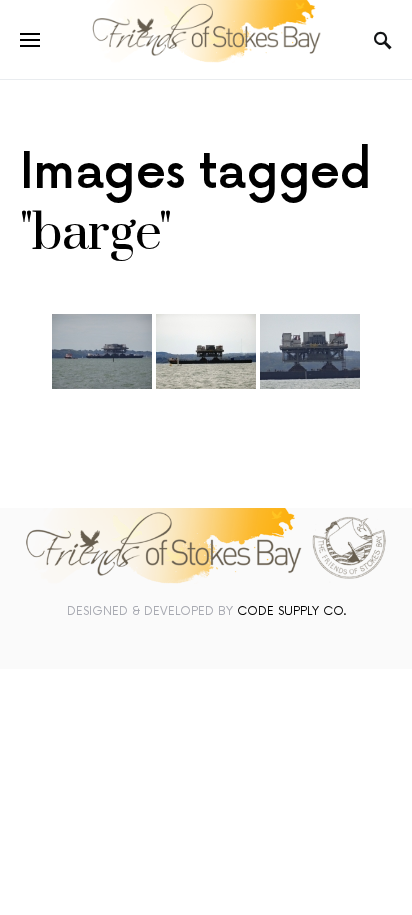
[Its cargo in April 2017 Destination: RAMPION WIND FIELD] (310, 351)
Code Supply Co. (291, 611)
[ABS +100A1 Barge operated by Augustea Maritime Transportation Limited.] (102, 351)
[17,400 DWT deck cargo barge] (206, 351)
